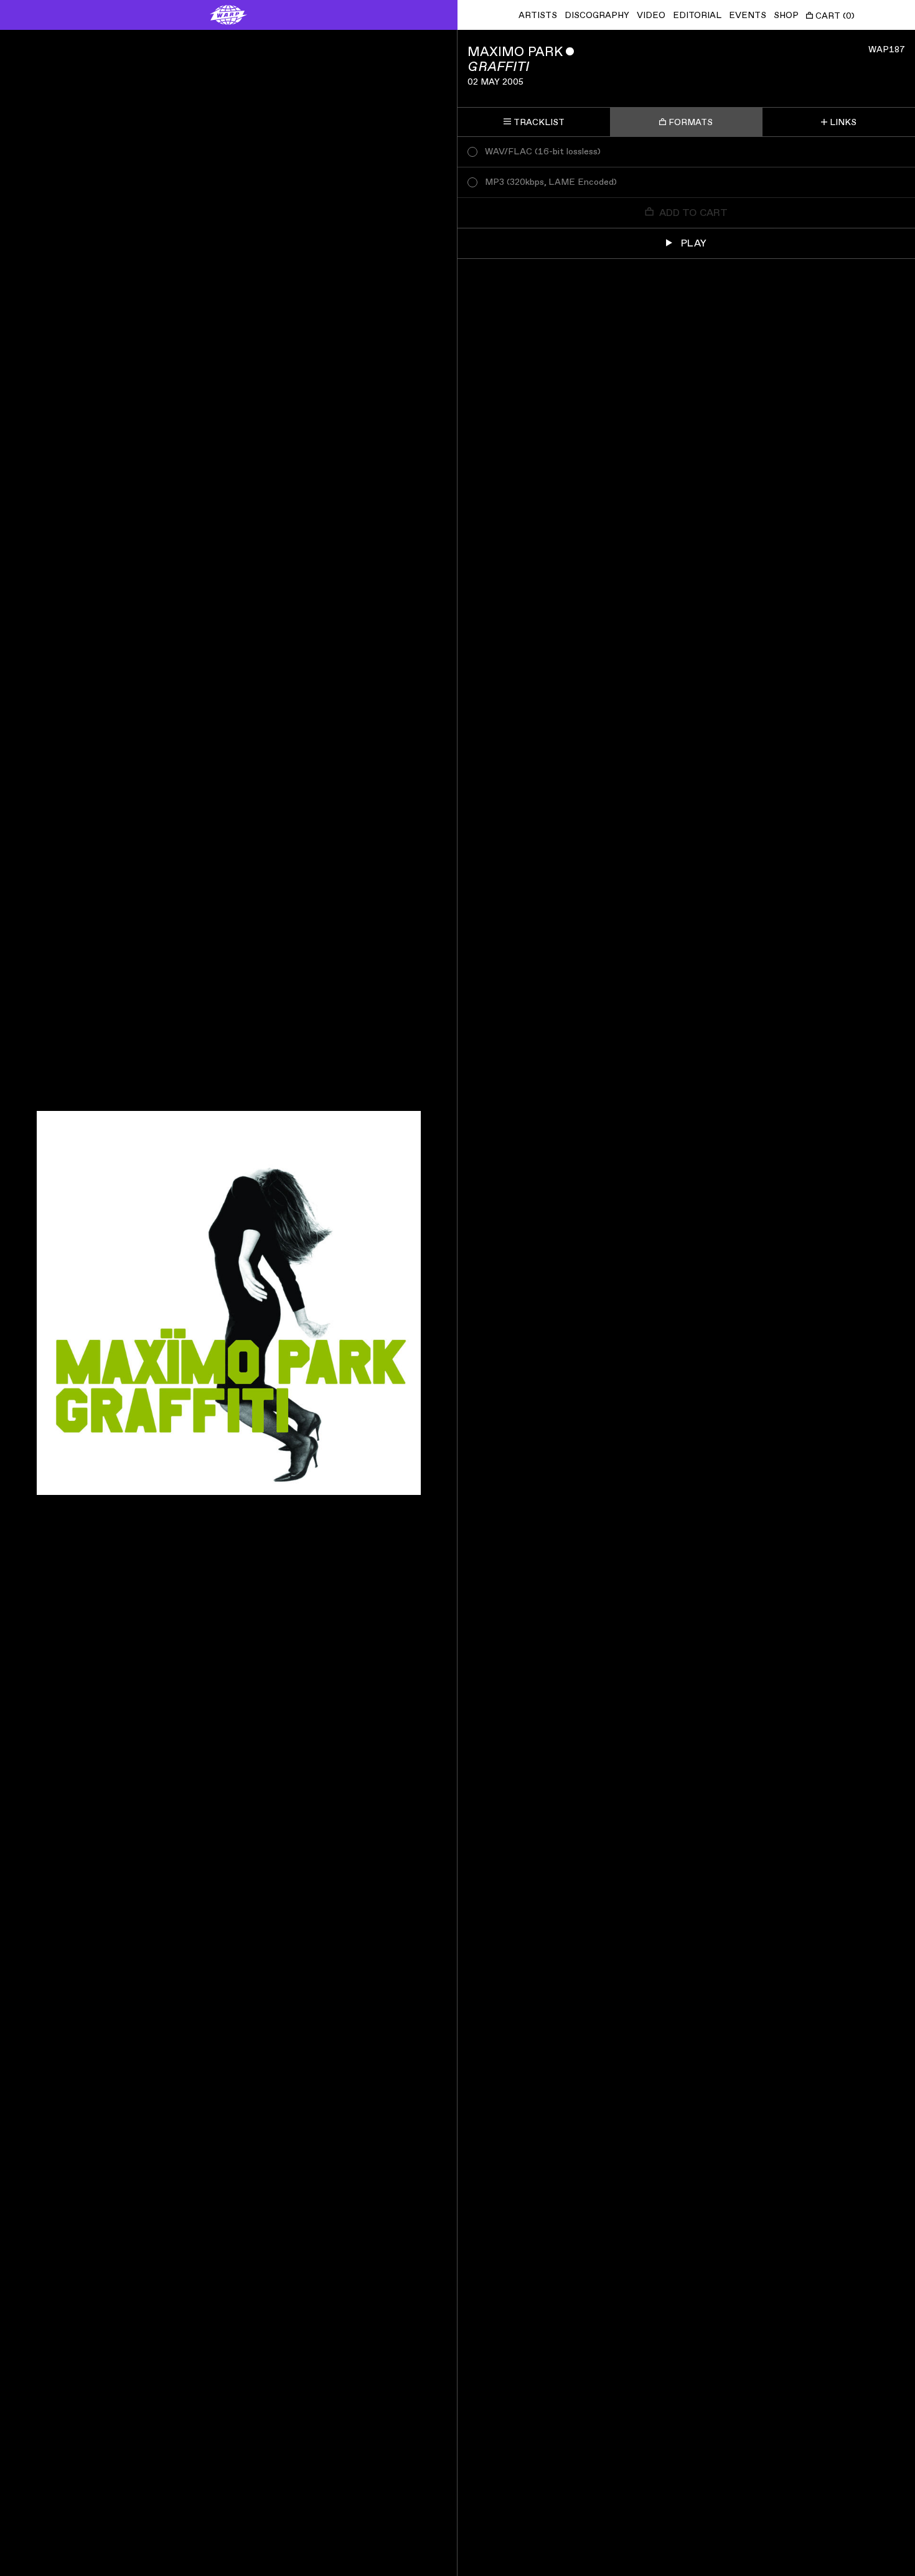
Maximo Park (515, 52)
